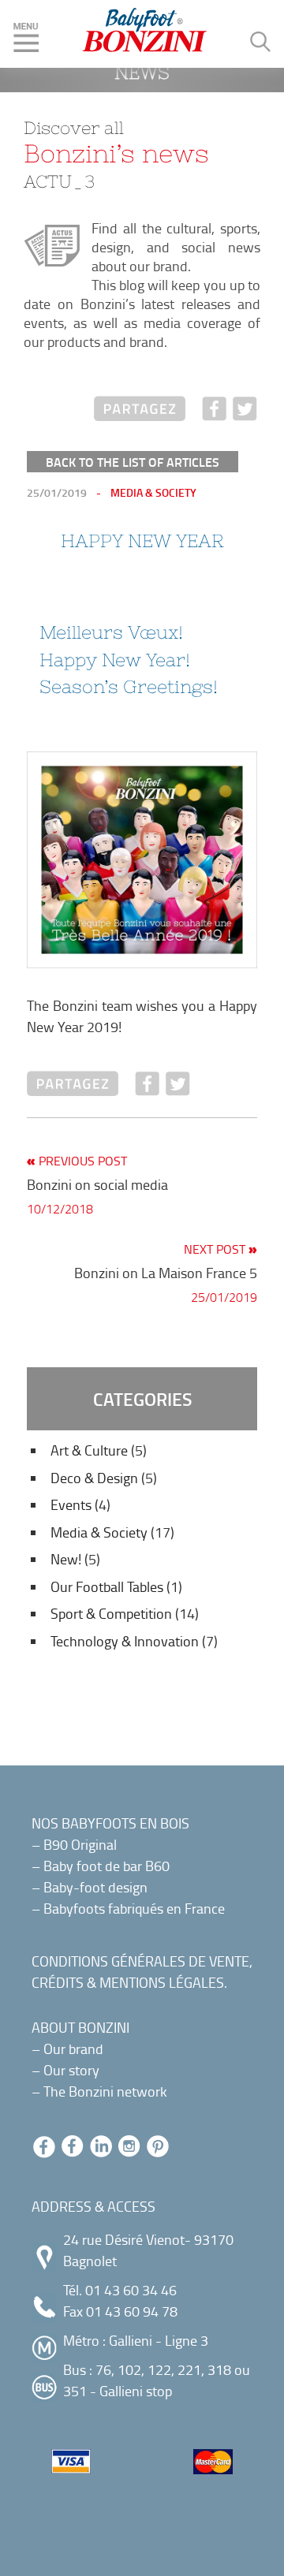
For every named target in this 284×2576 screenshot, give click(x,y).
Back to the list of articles (133, 462)
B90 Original (80, 1844)
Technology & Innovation (125, 1641)
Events (71, 1504)
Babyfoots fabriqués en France (134, 1908)
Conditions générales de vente (140, 1961)
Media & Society (99, 1532)
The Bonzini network (105, 2091)
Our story (71, 2070)
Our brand (73, 2048)
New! (66, 1559)
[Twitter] (245, 412)
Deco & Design (94, 1478)
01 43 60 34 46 (131, 2290)
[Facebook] (214, 412)
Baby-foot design (95, 1887)
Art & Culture (89, 1450)
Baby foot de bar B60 (106, 1866)
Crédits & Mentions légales (128, 1982)
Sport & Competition (111, 1613)
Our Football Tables (107, 1586)
